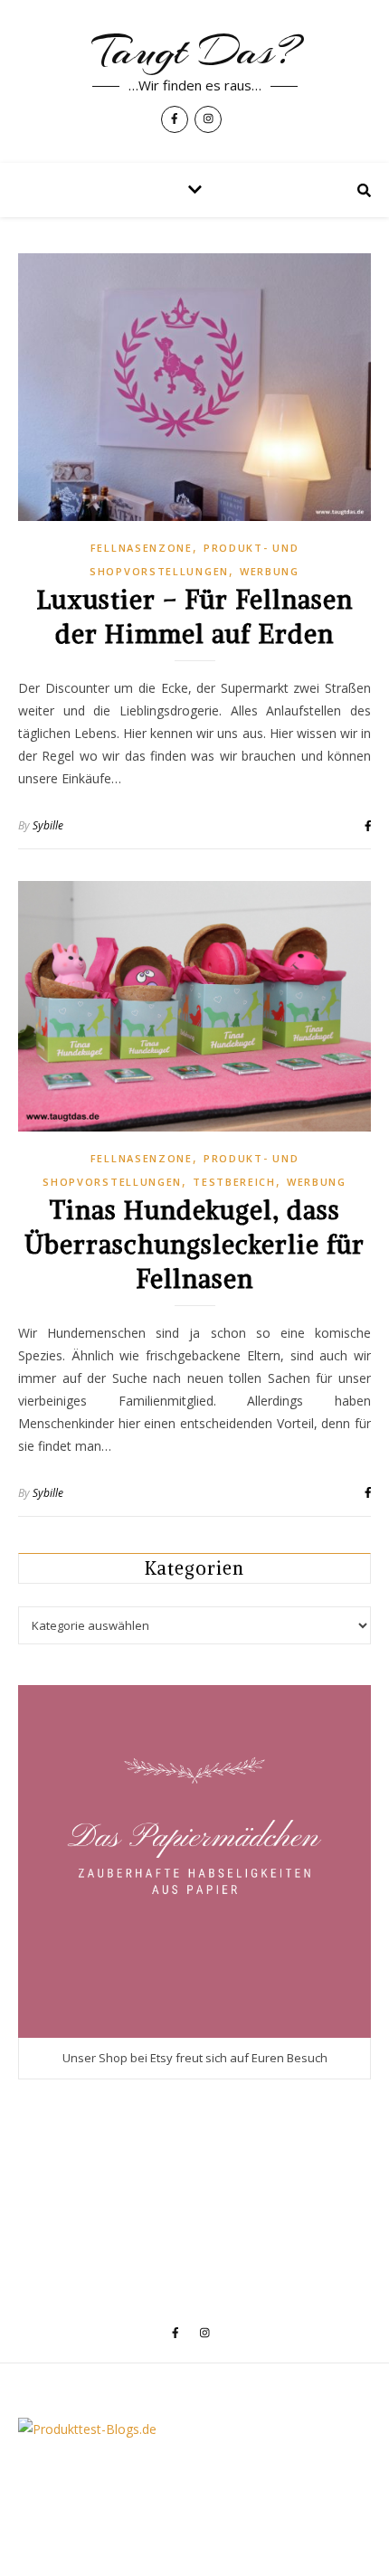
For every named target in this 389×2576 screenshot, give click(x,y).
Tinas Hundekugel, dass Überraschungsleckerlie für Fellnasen (194, 1245)
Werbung (270, 571)
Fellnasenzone (142, 548)
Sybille (48, 825)
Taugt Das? (194, 52)
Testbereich (234, 1182)
